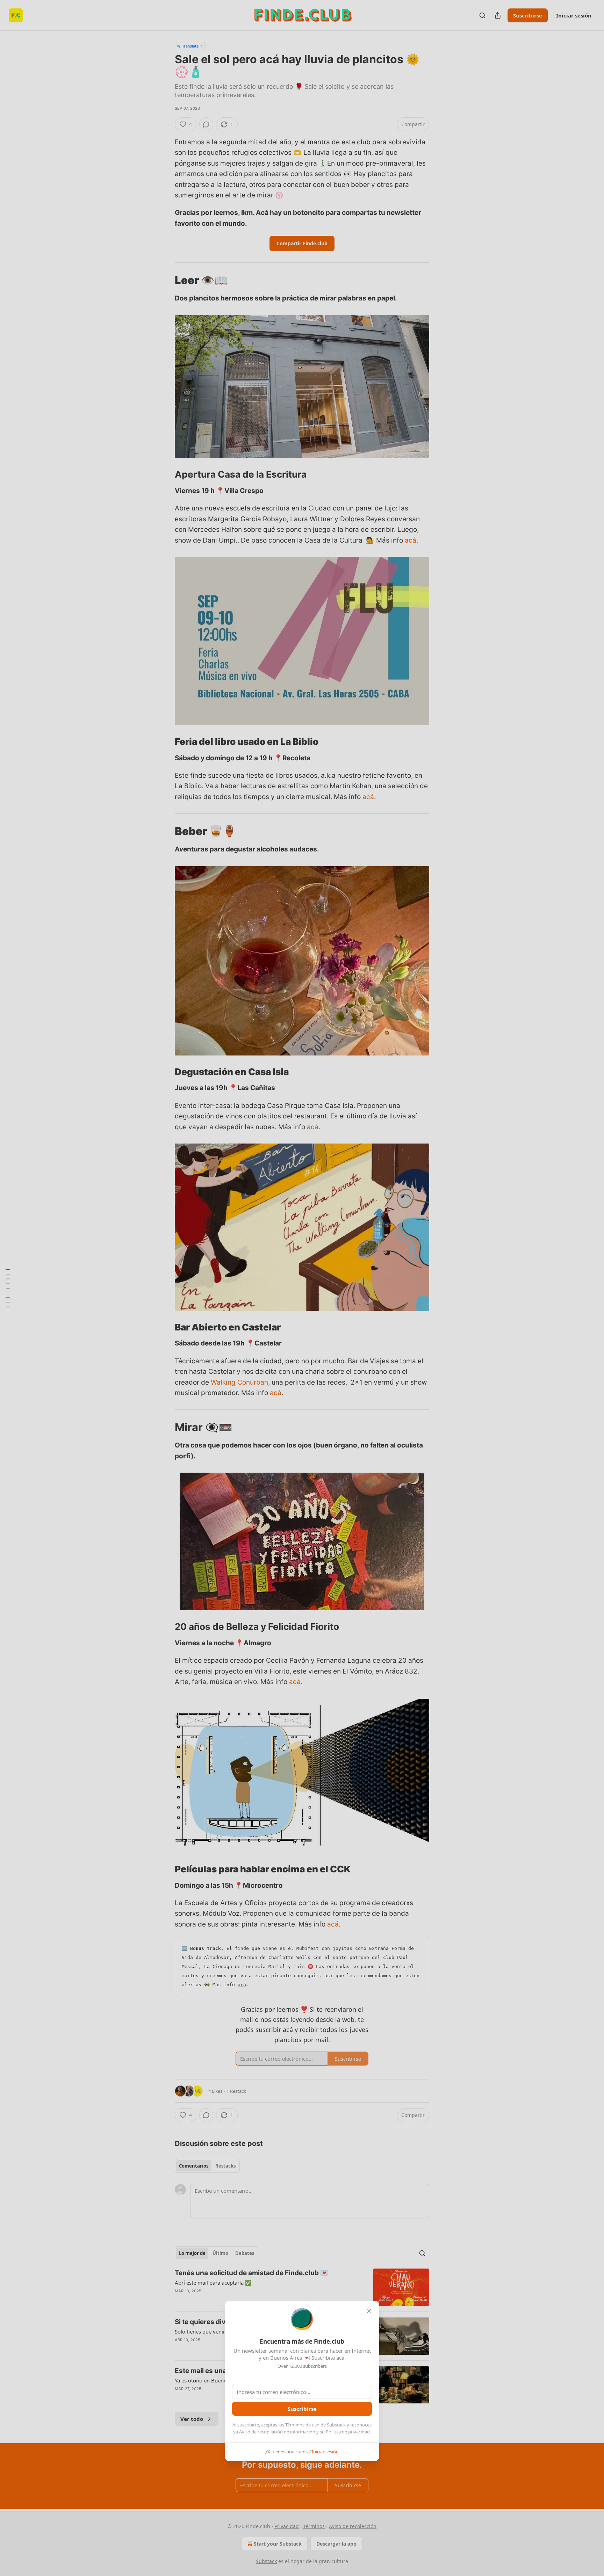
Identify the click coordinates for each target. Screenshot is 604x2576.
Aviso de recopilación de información (277, 2432)
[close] (369, 2311)
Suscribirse (302, 2409)
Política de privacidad (348, 2432)
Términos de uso (302, 2425)
